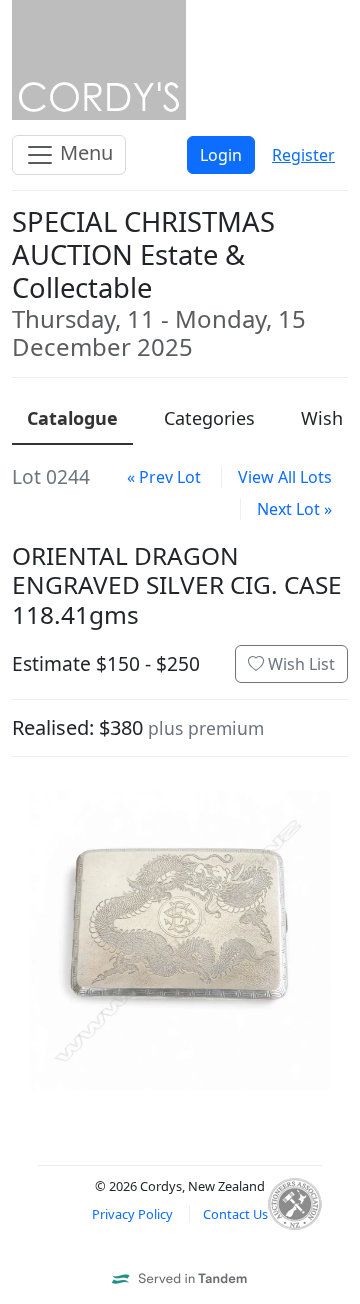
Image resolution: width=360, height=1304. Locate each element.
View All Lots (285, 477)
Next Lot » (294, 509)
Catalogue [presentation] (72, 418)
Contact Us (235, 1214)
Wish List (299, 664)
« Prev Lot (164, 477)
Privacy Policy (132, 1214)
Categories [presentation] (209, 418)
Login (221, 155)
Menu (84, 152)
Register (303, 155)
